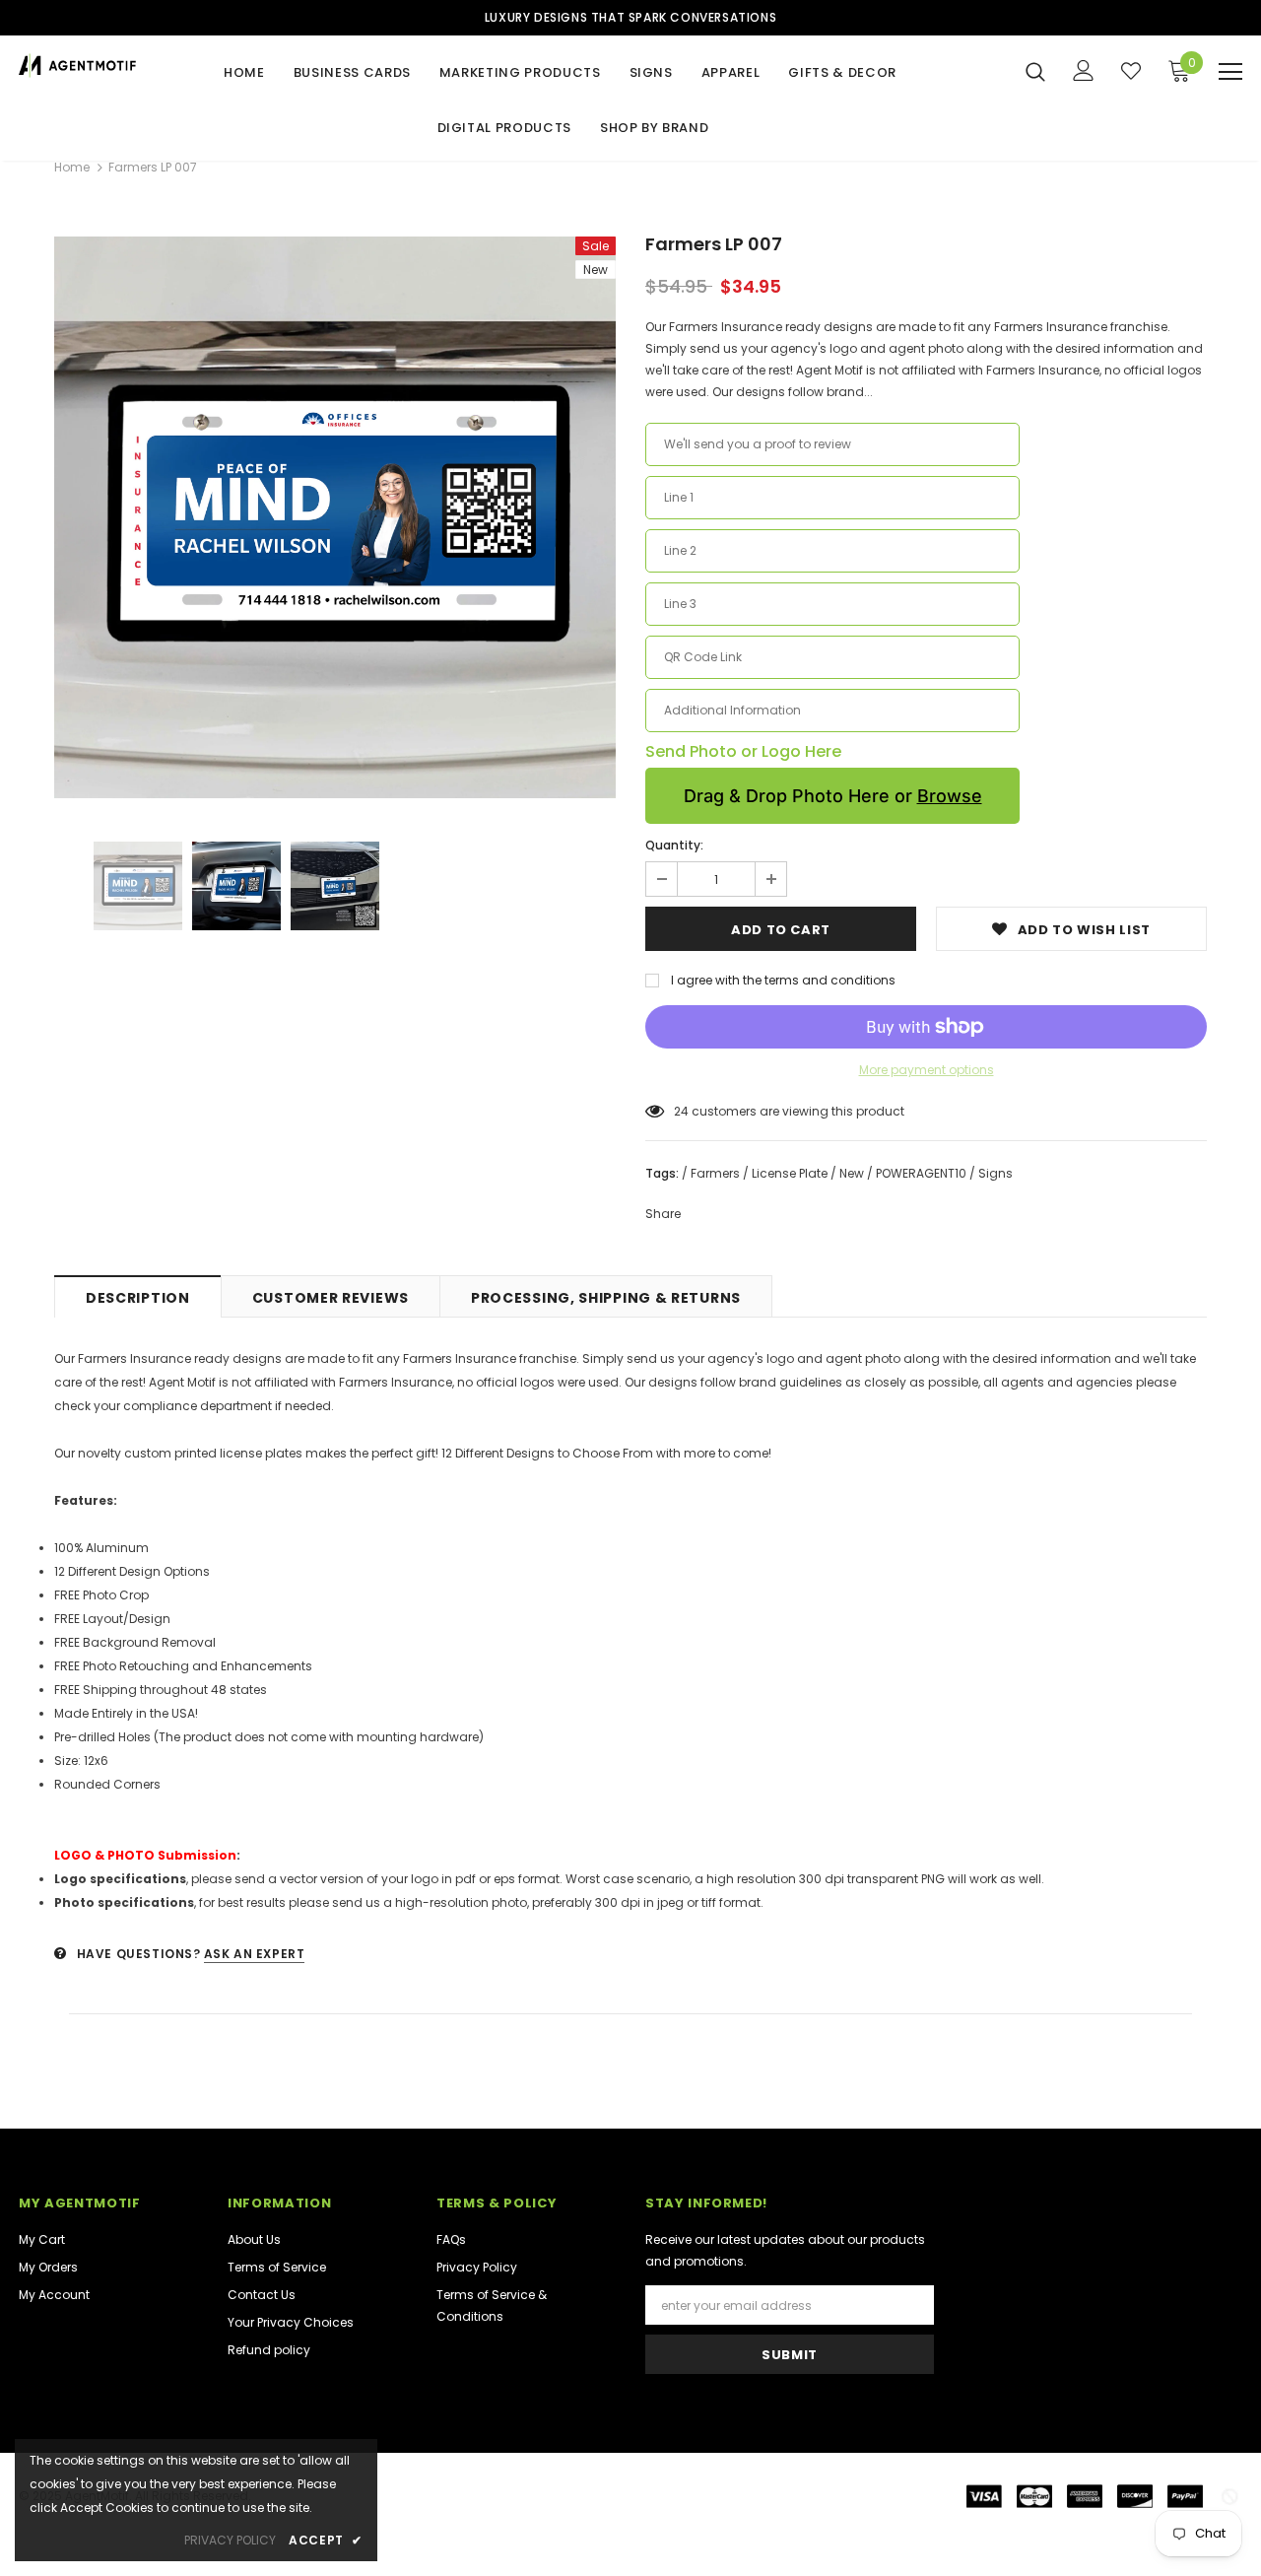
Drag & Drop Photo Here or (833, 796)
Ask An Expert (255, 1954)
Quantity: (674, 845)
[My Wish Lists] (1131, 71)
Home (72, 167)
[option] (335, 517)
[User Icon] (1084, 70)
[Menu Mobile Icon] (1230, 72)
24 (681, 1111)
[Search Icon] (1035, 71)
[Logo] (78, 66)
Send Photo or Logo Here (743, 752)
